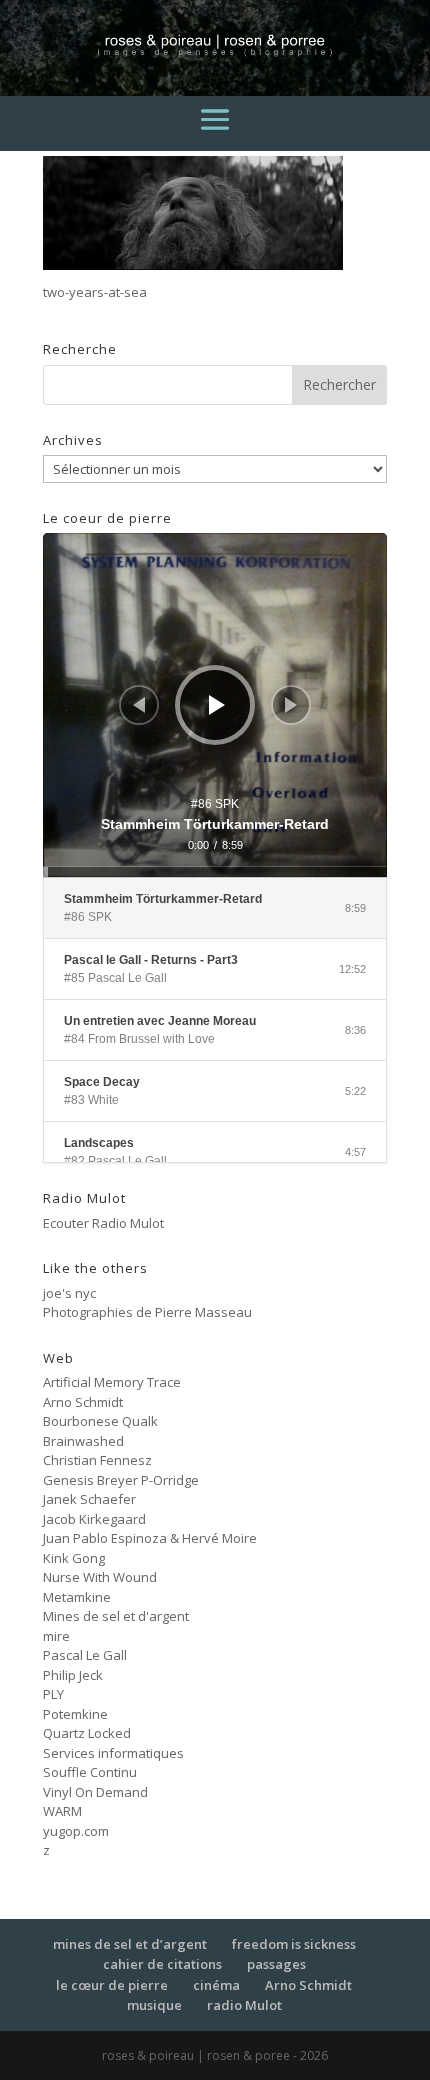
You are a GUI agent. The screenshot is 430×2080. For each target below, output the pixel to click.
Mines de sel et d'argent (116, 1616)
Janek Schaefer (89, 1499)
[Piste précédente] (139, 705)
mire (56, 1636)
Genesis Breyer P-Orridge (121, 1480)
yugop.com (76, 1831)
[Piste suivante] (291, 705)
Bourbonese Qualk (100, 1421)
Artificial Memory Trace (112, 1382)
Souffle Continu (90, 1772)
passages (276, 1964)
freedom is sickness (294, 1944)
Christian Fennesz (97, 1460)
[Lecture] (217, 705)
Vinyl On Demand (95, 1792)
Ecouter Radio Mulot (103, 1223)
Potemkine (75, 1714)
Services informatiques (113, 1753)
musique (154, 2005)
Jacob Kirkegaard (94, 1519)
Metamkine (77, 1597)
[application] (215, 705)
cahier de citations (162, 1964)
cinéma (216, 1985)
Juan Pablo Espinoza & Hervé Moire (150, 1538)
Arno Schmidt (83, 1402)
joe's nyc (69, 1293)
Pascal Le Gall (85, 1655)
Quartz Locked (87, 1733)
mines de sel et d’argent (130, 1944)
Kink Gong (74, 1558)
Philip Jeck (73, 1675)
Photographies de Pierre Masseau (147, 1312)
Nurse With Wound (100, 1577)
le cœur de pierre (112, 1985)
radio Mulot (244, 2005)
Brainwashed (83, 1441)
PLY (53, 1694)
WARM (62, 1811)
